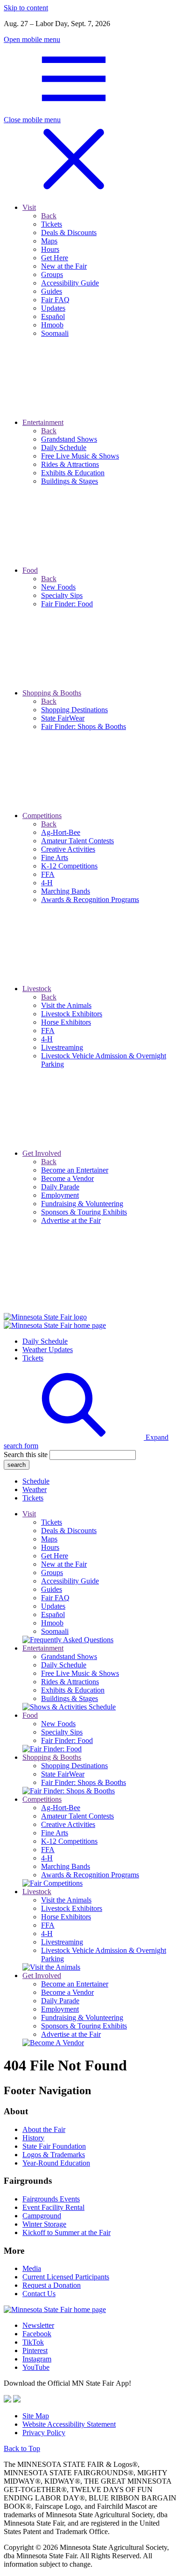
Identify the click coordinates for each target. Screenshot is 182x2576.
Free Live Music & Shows (80, 1673)
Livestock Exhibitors (72, 1908)
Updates (53, 1606)
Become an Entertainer (75, 1984)
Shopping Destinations (74, 1766)
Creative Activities (68, 1824)
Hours (50, 1547)
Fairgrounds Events (51, 2199)
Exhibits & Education (73, 1690)
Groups (52, 1573)
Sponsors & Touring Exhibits (84, 2026)
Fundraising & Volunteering (82, 2017)
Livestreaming (62, 1942)
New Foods (58, 1724)
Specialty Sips (62, 1732)
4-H (47, 1858)
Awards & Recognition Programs (90, 1875)
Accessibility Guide (70, 1581)
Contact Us (39, 2294)
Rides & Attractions (70, 1682)
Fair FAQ (55, 1598)
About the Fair (44, 2129)
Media (32, 2268)
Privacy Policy (44, 2433)
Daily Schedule (45, 1341)
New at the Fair (64, 1564)
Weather (35, 1489)
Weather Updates (48, 1350)
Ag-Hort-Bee (61, 1808)
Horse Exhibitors (66, 1917)
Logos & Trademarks (54, 2155)
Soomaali (55, 1631)
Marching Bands (66, 1866)
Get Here (55, 1556)
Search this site (26, 1455)
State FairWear (63, 1774)
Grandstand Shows (69, 1656)
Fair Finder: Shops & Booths (84, 1782)
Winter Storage (44, 2224)
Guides (52, 1589)
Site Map (36, 2416)
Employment (60, 2009)
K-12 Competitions (69, 1841)
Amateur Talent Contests (77, 1816)
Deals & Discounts (69, 1531)
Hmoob (52, 1623)
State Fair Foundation (54, 2146)
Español (53, 1614)
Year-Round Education (56, 2163)
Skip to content (26, 8)
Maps (49, 1539)
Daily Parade (60, 2001)
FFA (48, 1850)
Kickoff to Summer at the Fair (66, 2232)
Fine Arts (55, 1833)
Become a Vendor (67, 1992)
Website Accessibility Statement (69, 2424)
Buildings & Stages (70, 1698)
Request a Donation (52, 2285)
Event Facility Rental (53, 2207)
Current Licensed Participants (66, 2277)
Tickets (33, 1358)
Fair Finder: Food (67, 1740)
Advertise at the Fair (71, 2034)
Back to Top (22, 2448)
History (33, 2138)
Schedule (36, 1481)
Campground (42, 2216)
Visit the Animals (66, 1900)
